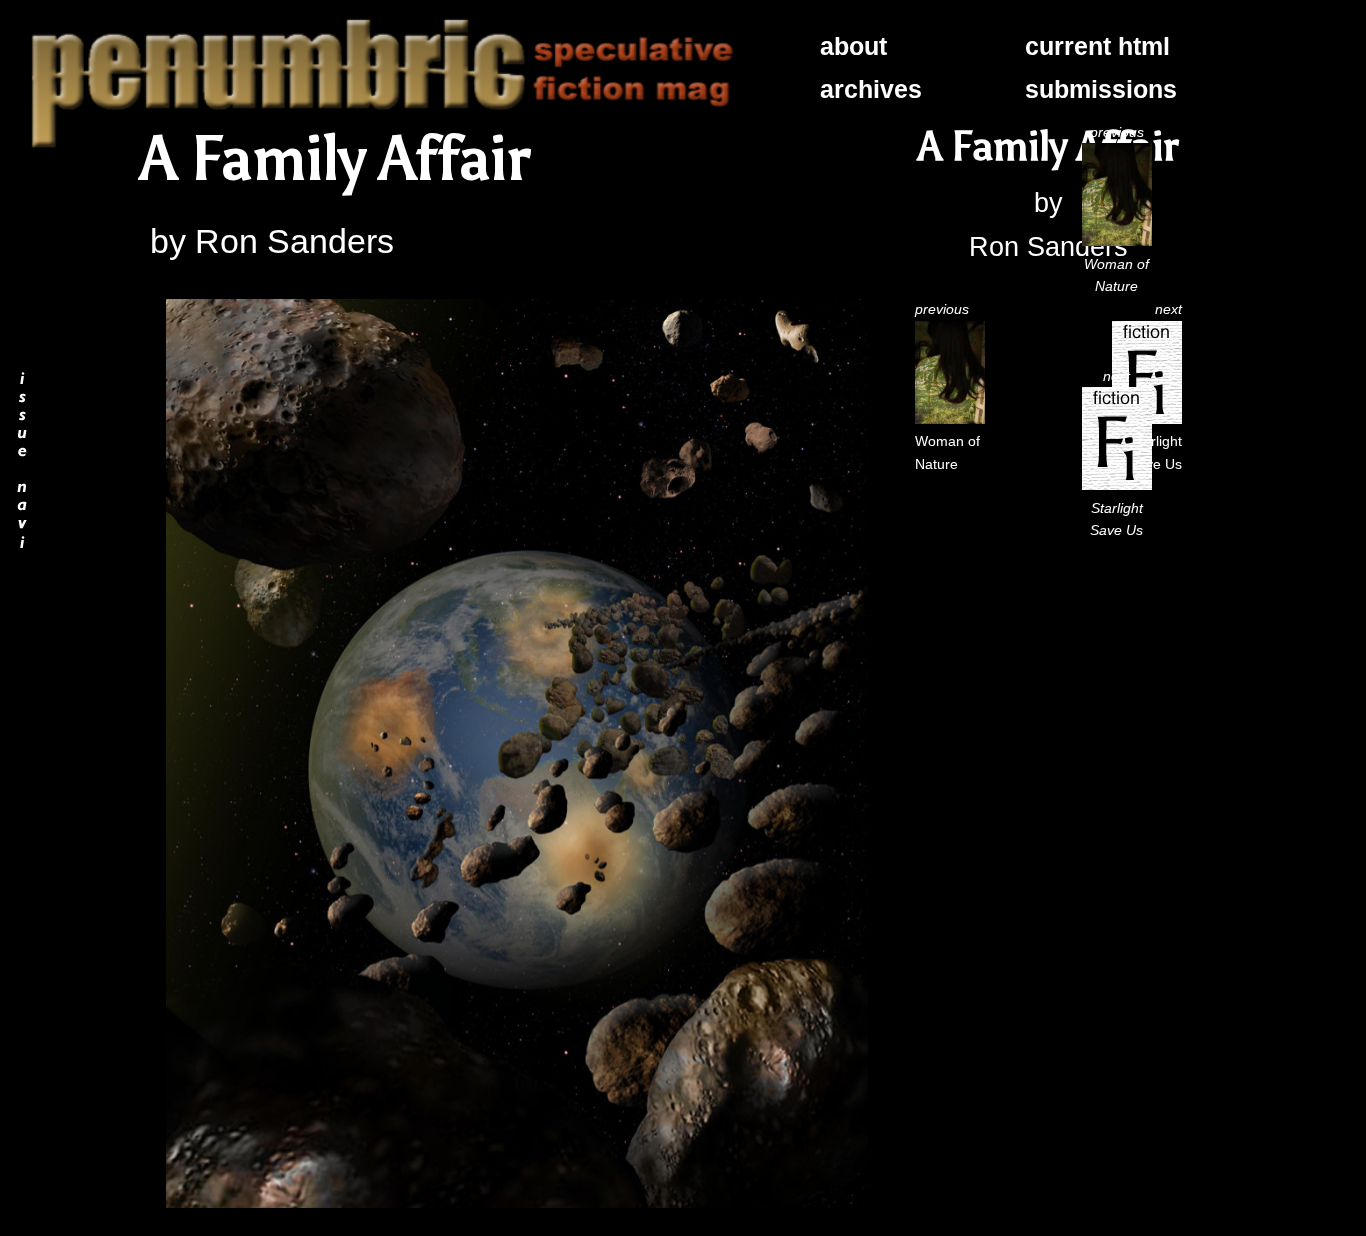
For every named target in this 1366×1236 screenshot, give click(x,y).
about (853, 46)
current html (1097, 46)
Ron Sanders (294, 241)
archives (871, 89)
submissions (1101, 89)
